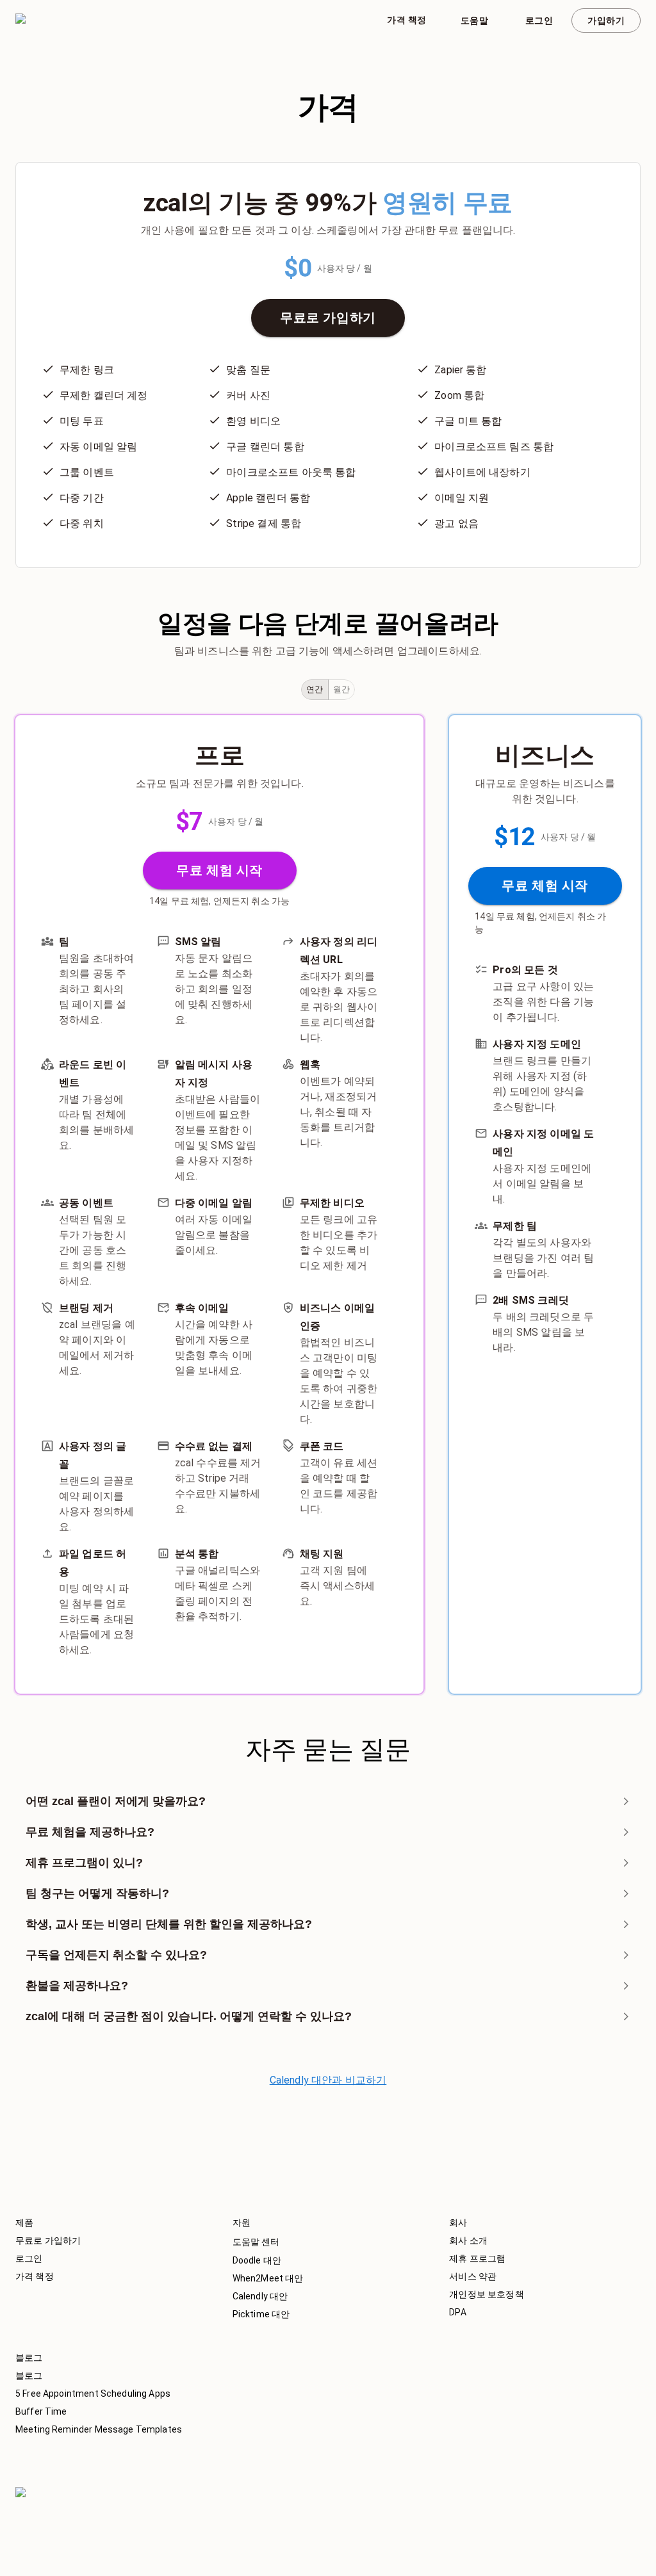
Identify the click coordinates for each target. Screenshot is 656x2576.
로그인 (539, 20)
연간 (315, 689)
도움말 (474, 20)
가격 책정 (406, 20)
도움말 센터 (256, 2242)
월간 (342, 689)
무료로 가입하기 (328, 318)
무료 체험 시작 (219, 870)
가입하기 (606, 20)
